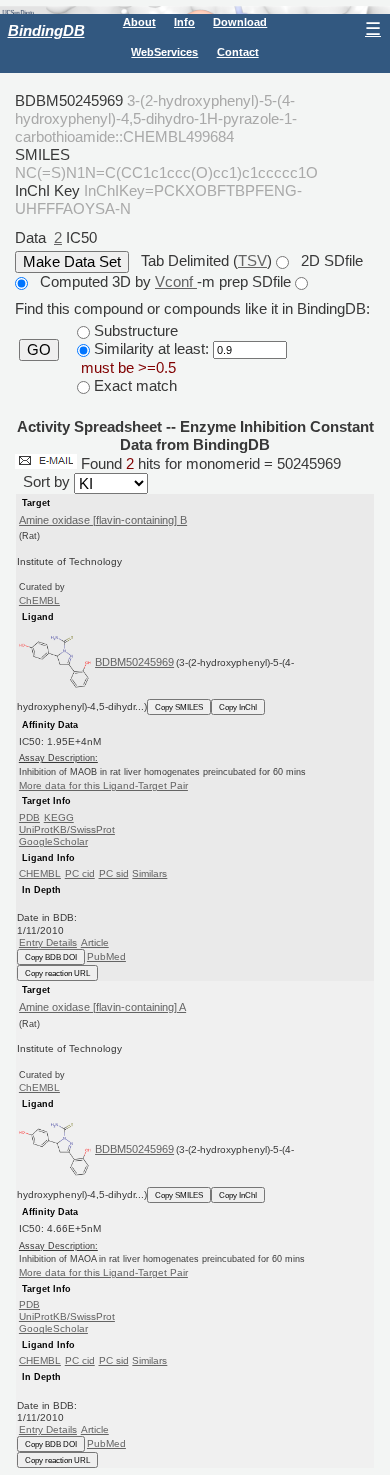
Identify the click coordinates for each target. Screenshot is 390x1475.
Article (95, 942)
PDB (29, 817)
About (139, 22)
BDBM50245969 (134, 662)
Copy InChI (238, 707)
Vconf (176, 281)
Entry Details (48, 942)
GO (39, 350)
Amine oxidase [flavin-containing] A (102, 1007)
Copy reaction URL (57, 973)
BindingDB (46, 30)
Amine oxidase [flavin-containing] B (103, 520)
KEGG (59, 817)
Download (240, 22)
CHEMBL (40, 873)
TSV (252, 260)
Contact (238, 52)
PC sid (114, 873)
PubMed (106, 956)
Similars (149, 873)
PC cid (80, 873)
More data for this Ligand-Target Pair (103, 785)
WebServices (164, 52)
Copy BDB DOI (51, 957)
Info (184, 22)
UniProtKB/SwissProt (67, 829)
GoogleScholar (53, 841)
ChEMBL (39, 600)
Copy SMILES (179, 707)
